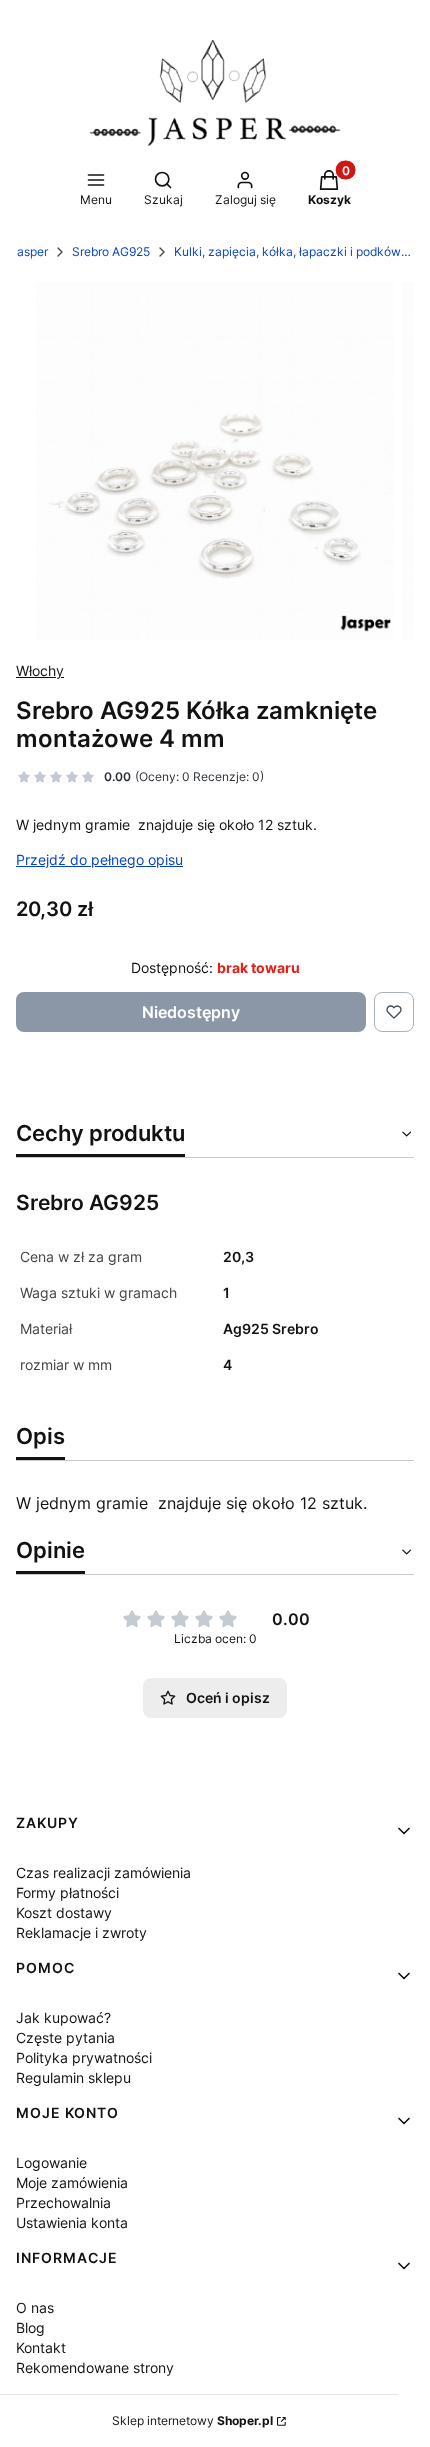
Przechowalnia (63, 2202)
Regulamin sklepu (73, 2077)
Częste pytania (65, 2037)
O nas (35, 2307)
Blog (30, 2327)
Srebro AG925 (111, 251)
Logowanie (51, 2162)
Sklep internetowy (192, 2420)
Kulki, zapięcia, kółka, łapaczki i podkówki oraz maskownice (294, 251)
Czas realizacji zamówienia (103, 1872)
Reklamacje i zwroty (81, 1932)
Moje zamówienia (72, 2182)
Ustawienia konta (72, 2222)
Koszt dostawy (64, 1912)
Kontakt (41, 2347)
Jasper (29, 251)
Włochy (40, 670)
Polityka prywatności (84, 2057)
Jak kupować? (63, 2017)
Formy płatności (67, 1892)
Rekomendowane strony (95, 2367)
